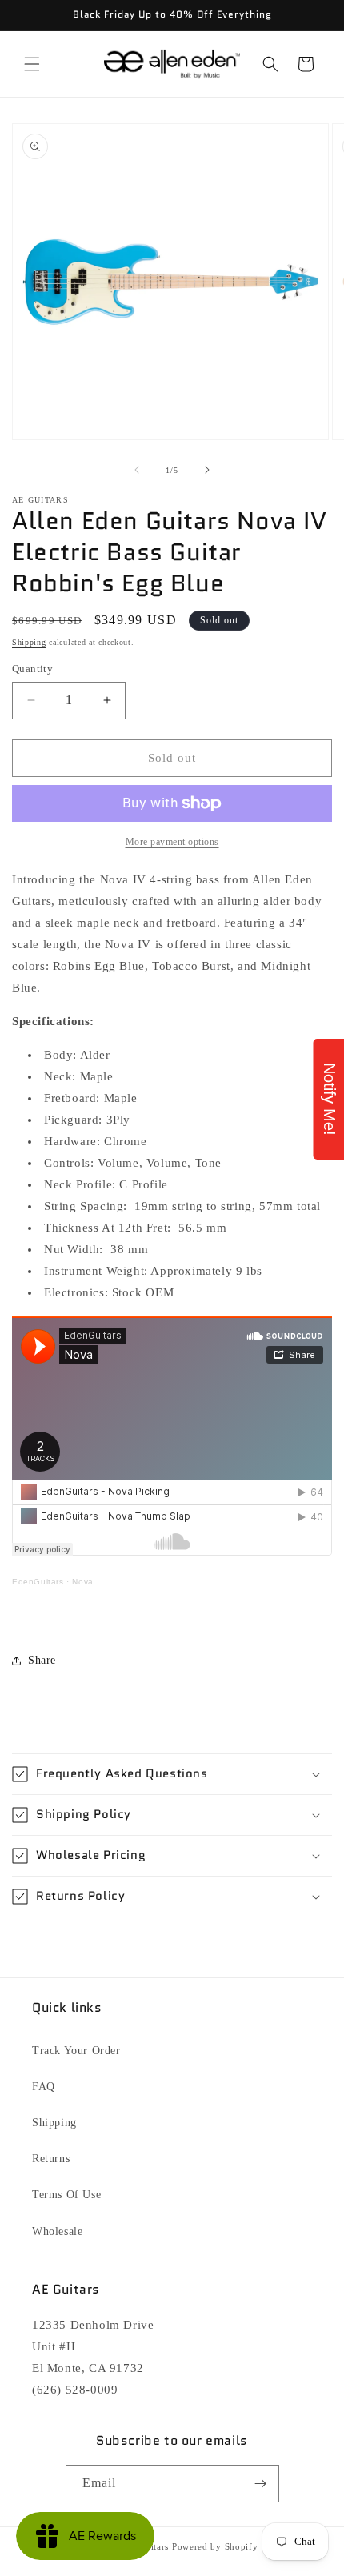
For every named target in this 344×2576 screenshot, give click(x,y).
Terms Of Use (66, 2195)
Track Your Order (76, 2051)
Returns (51, 2159)
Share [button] (42, 1660)
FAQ (44, 2087)
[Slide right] (207, 470)
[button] (32, 64)
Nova (82, 1582)
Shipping (29, 642)
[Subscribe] (261, 2484)
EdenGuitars (38, 1582)
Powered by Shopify (215, 2546)
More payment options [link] (172, 842)
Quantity (32, 669)
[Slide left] (137, 470)
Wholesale (57, 2231)
